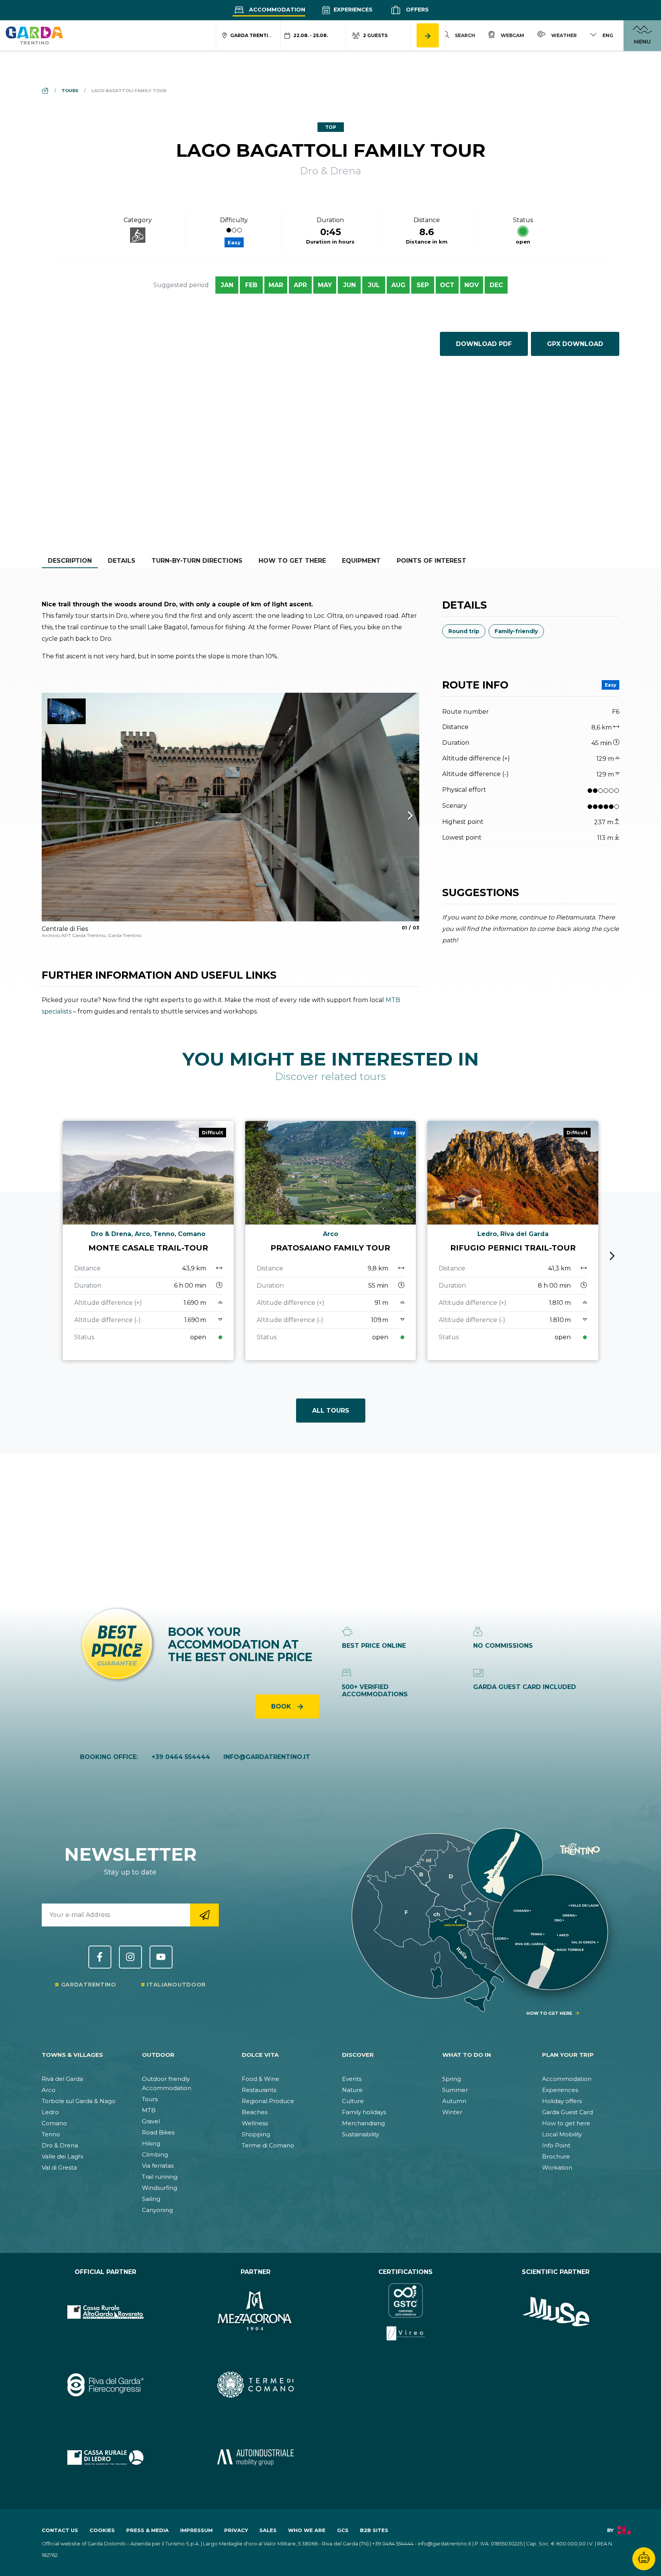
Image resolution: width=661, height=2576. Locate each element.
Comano (54, 2123)
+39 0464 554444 (181, 1757)
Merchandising (363, 2123)
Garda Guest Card (567, 2112)
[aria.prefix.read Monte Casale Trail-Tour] (148, 1241)
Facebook (100, 1957)
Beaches (255, 2112)
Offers (417, 10)
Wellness (255, 2123)
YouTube (161, 1957)
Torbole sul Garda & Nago (79, 2101)
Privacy (236, 2530)
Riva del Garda (62, 2079)
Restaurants (259, 2090)
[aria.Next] (400, 816)
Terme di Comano (268, 2145)
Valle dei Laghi (62, 2156)
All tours (331, 1411)
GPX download (575, 344)
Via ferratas (158, 2166)
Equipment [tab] (361, 561)
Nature (352, 2090)
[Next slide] (612, 1256)
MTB (149, 2110)
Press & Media (147, 2530)
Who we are (307, 2530)
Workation (557, 2168)
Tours (150, 2099)
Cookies (102, 2530)
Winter (452, 2112)
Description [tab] (70, 561)
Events (352, 2079)
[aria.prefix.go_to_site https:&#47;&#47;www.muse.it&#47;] (556, 2312)
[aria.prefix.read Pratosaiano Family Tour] (331, 1241)
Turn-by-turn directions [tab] (197, 561)
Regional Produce (268, 2101)
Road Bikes (158, 2132)
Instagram (130, 1957)
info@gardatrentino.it (267, 1757)
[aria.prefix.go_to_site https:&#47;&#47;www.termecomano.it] (256, 2384)
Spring (452, 2079)
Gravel (151, 2121)
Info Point (556, 2145)
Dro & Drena (60, 2145)
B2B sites (374, 2530)
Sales (268, 2530)
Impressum (196, 2530)
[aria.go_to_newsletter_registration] (204, 1915)
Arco (49, 2090)
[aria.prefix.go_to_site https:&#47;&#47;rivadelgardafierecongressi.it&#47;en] (105, 2384)
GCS (343, 2530)
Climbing (155, 2155)
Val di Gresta (59, 2168)
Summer (455, 2090)
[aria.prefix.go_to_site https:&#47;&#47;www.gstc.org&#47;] (406, 2312)
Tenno (51, 2134)
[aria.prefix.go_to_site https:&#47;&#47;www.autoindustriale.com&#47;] (256, 2457)
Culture (353, 2101)
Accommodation (276, 10)
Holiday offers (562, 2101)
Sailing (151, 2199)
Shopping (256, 2134)
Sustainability (361, 2134)
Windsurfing (160, 2188)
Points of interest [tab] (431, 561)
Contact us (60, 2530)
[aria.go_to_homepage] (34, 35)
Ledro (50, 2112)
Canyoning (157, 2210)
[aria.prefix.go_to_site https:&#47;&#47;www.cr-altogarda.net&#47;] (105, 2312)
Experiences (352, 10)
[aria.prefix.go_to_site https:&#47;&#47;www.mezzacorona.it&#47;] (256, 2312)
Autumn (454, 2101)
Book (282, 1706)
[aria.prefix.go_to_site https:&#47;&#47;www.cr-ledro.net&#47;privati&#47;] (105, 2457)
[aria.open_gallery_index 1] (230, 807)
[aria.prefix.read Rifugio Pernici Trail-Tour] (513, 1241)
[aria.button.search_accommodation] (428, 35)
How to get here (566, 2123)
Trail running (160, 2177)
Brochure (556, 2156)
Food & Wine (260, 2079)
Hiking (151, 2143)
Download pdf (484, 344)
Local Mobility (562, 2134)
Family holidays (364, 2112)
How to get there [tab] (292, 561)
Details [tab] (122, 561)
